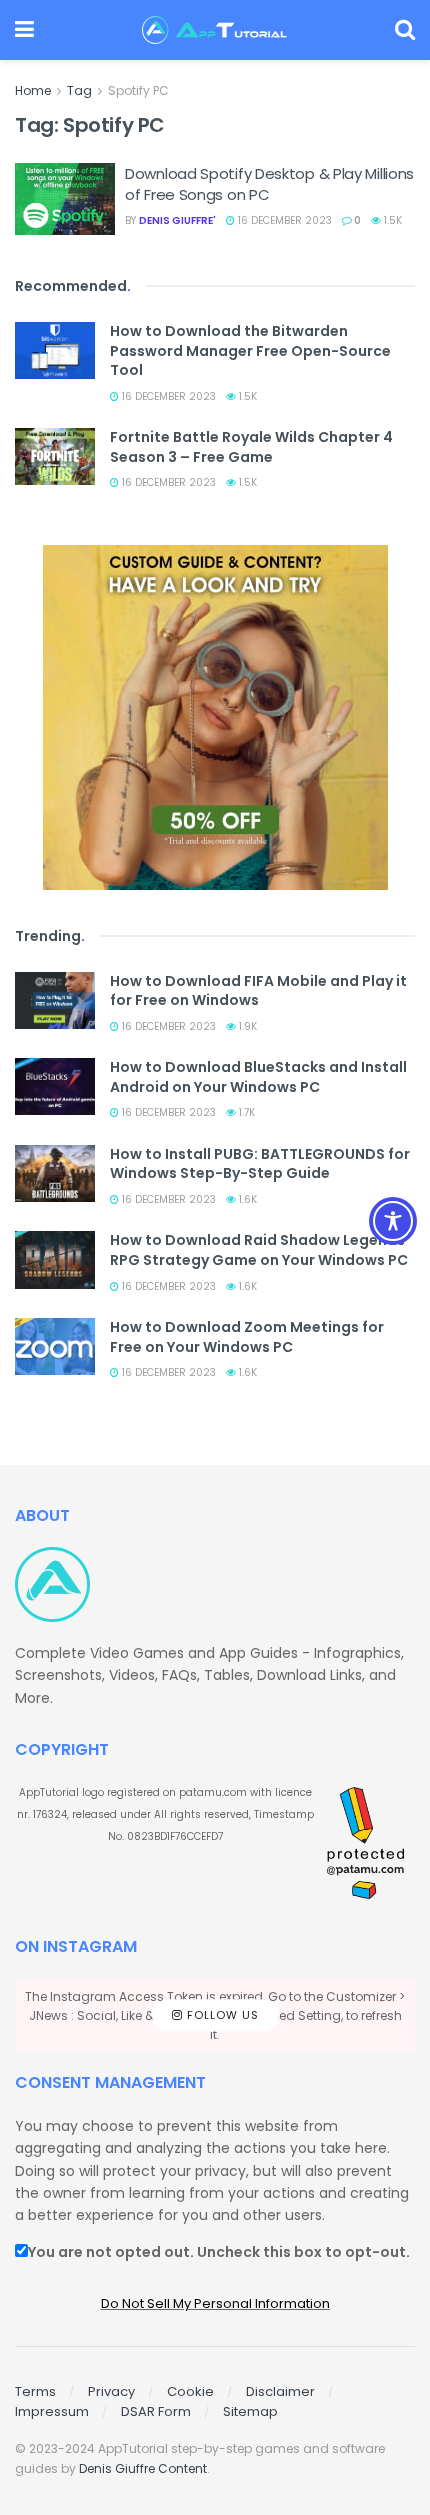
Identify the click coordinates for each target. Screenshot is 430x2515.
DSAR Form (156, 2411)
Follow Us (221, 2015)
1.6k (246, 1199)
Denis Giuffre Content (143, 2468)
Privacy (111, 2391)
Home (33, 90)
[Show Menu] (24, 30)
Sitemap (250, 2411)
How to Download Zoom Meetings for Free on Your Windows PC (247, 1337)
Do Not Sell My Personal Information (215, 2303)
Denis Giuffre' (177, 220)
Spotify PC (138, 90)
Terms (35, 2391)
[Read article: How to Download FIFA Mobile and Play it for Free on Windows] (55, 1000)
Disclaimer (280, 2391)
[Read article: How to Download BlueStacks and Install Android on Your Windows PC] (55, 1086)
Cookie (190, 2391)
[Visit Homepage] (214, 30)
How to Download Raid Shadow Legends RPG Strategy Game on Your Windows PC (259, 1250)
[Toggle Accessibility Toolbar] (393, 1221)
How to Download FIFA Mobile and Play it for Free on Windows (258, 991)
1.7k (245, 1112)
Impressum (52, 2411)
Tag (79, 90)
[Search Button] (405, 30)
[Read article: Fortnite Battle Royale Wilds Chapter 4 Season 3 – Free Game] (55, 456)
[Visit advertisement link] (215, 717)
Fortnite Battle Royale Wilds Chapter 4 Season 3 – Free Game (251, 447)
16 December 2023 (283, 220)
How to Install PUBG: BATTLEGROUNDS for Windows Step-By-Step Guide (260, 1164)
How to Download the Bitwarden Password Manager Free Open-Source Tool (250, 350)
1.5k (391, 220)
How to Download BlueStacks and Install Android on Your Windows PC (258, 1077)
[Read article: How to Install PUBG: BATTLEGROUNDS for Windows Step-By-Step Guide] (55, 1173)
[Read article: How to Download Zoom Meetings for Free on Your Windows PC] (55, 1346)
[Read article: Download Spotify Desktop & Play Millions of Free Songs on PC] (65, 199)
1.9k (246, 1026)
